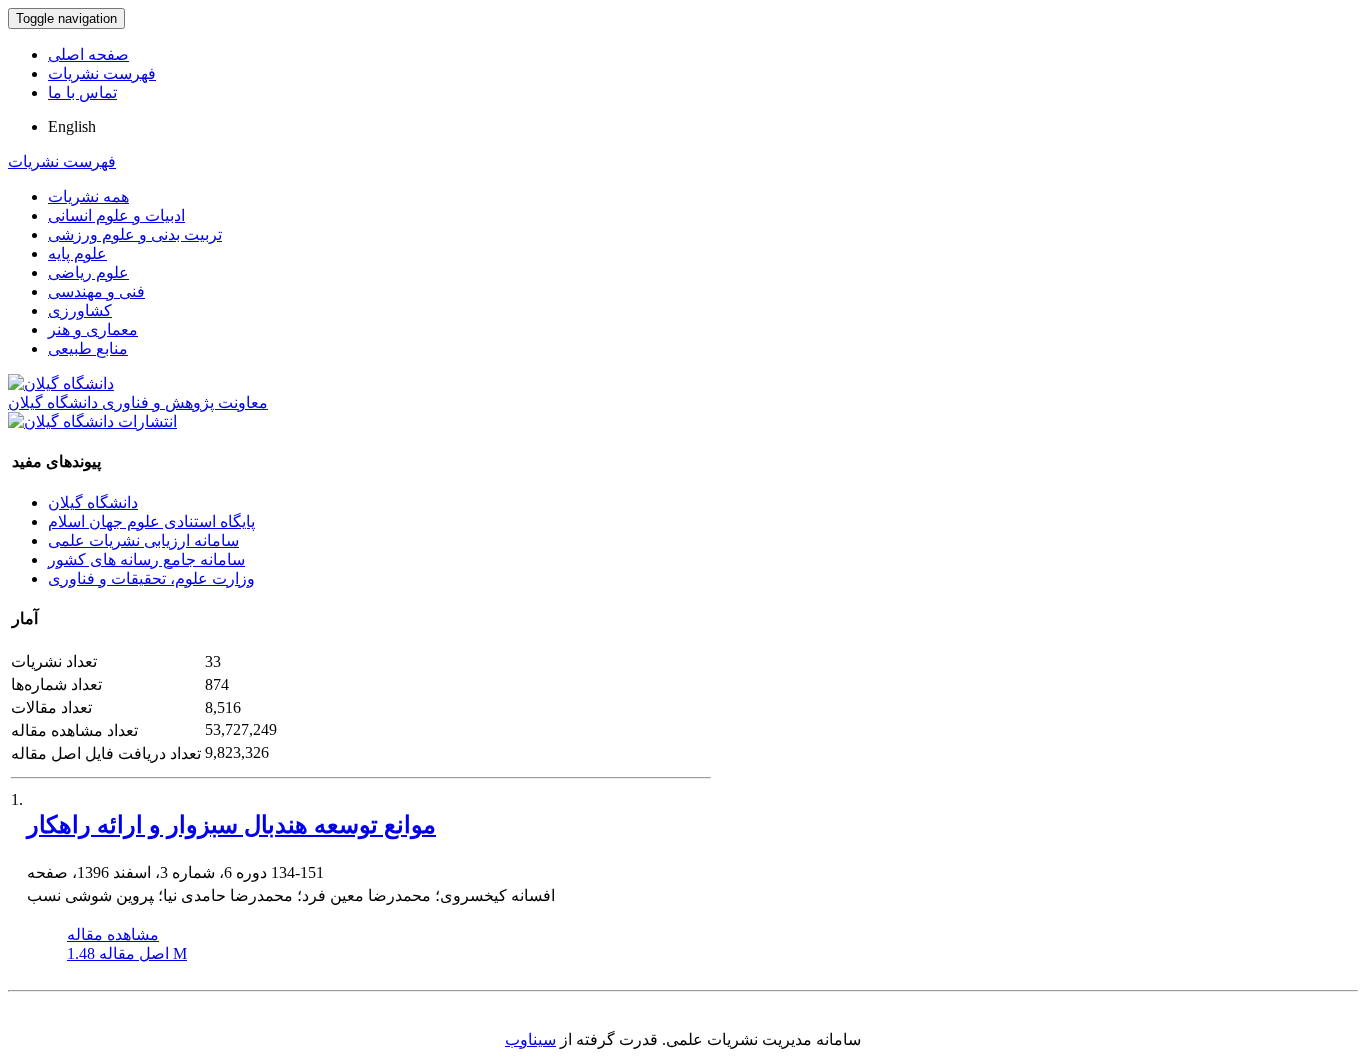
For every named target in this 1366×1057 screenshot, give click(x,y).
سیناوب (530, 1039)
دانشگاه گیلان (93, 502)
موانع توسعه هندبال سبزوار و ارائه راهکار (231, 825)
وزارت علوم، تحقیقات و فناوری (151, 578)
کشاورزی (80, 310)
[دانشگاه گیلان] (61, 383)
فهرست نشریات (102, 73)
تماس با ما (82, 92)
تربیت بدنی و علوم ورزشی (135, 234)
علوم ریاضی (88, 272)
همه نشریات (88, 196)
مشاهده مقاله (113, 934)
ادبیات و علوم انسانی (116, 215)
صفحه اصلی (88, 54)
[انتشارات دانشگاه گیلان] (92, 421)
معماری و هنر (93, 329)
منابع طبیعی (88, 348)
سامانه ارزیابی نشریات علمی (143, 540)
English (72, 126)
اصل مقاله (127, 953)
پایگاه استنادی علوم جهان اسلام (151, 521)
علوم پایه (77, 253)
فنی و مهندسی (96, 291)
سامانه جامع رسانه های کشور (146, 559)
